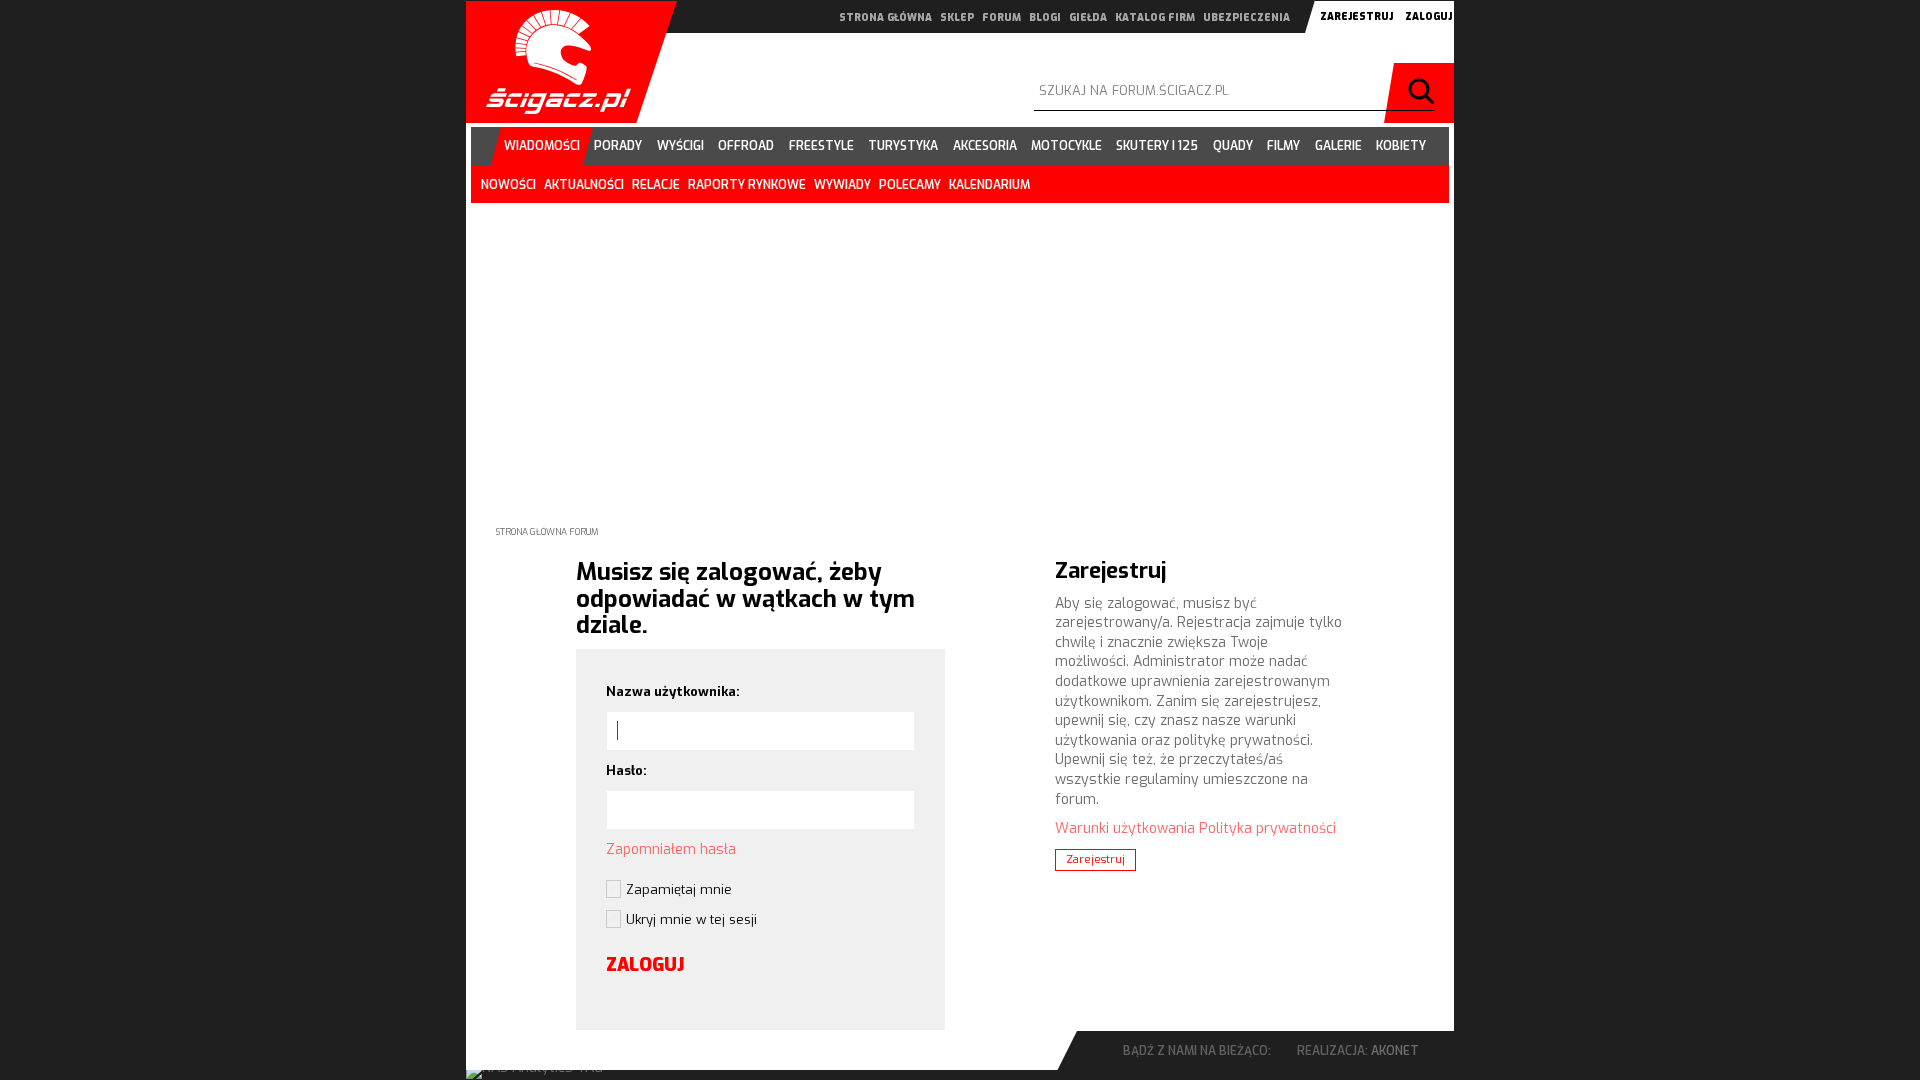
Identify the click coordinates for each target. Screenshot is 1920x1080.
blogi (1045, 17)
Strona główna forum (547, 532)
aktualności (584, 185)
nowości (508, 185)
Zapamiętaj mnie (679, 889)
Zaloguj (1428, 16)
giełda (1088, 17)
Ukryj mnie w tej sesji (691, 919)
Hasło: (626, 770)
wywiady (842, 185)
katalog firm (1155, 17)
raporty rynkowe (747, 185)
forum (1001, 17)
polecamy (910, 185)
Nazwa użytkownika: (673, 691)
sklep (957, 17)
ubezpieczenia (1246, 17)
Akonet (1395, 1051)
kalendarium (989, 185)
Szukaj (1424, 93)
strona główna (885, 17)
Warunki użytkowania (1125, 828)
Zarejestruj (1356, 16)
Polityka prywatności (1267, 828)
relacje (656, 185)
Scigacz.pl (551, 62)
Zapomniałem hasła (671, 849)
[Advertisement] (960, 348)
